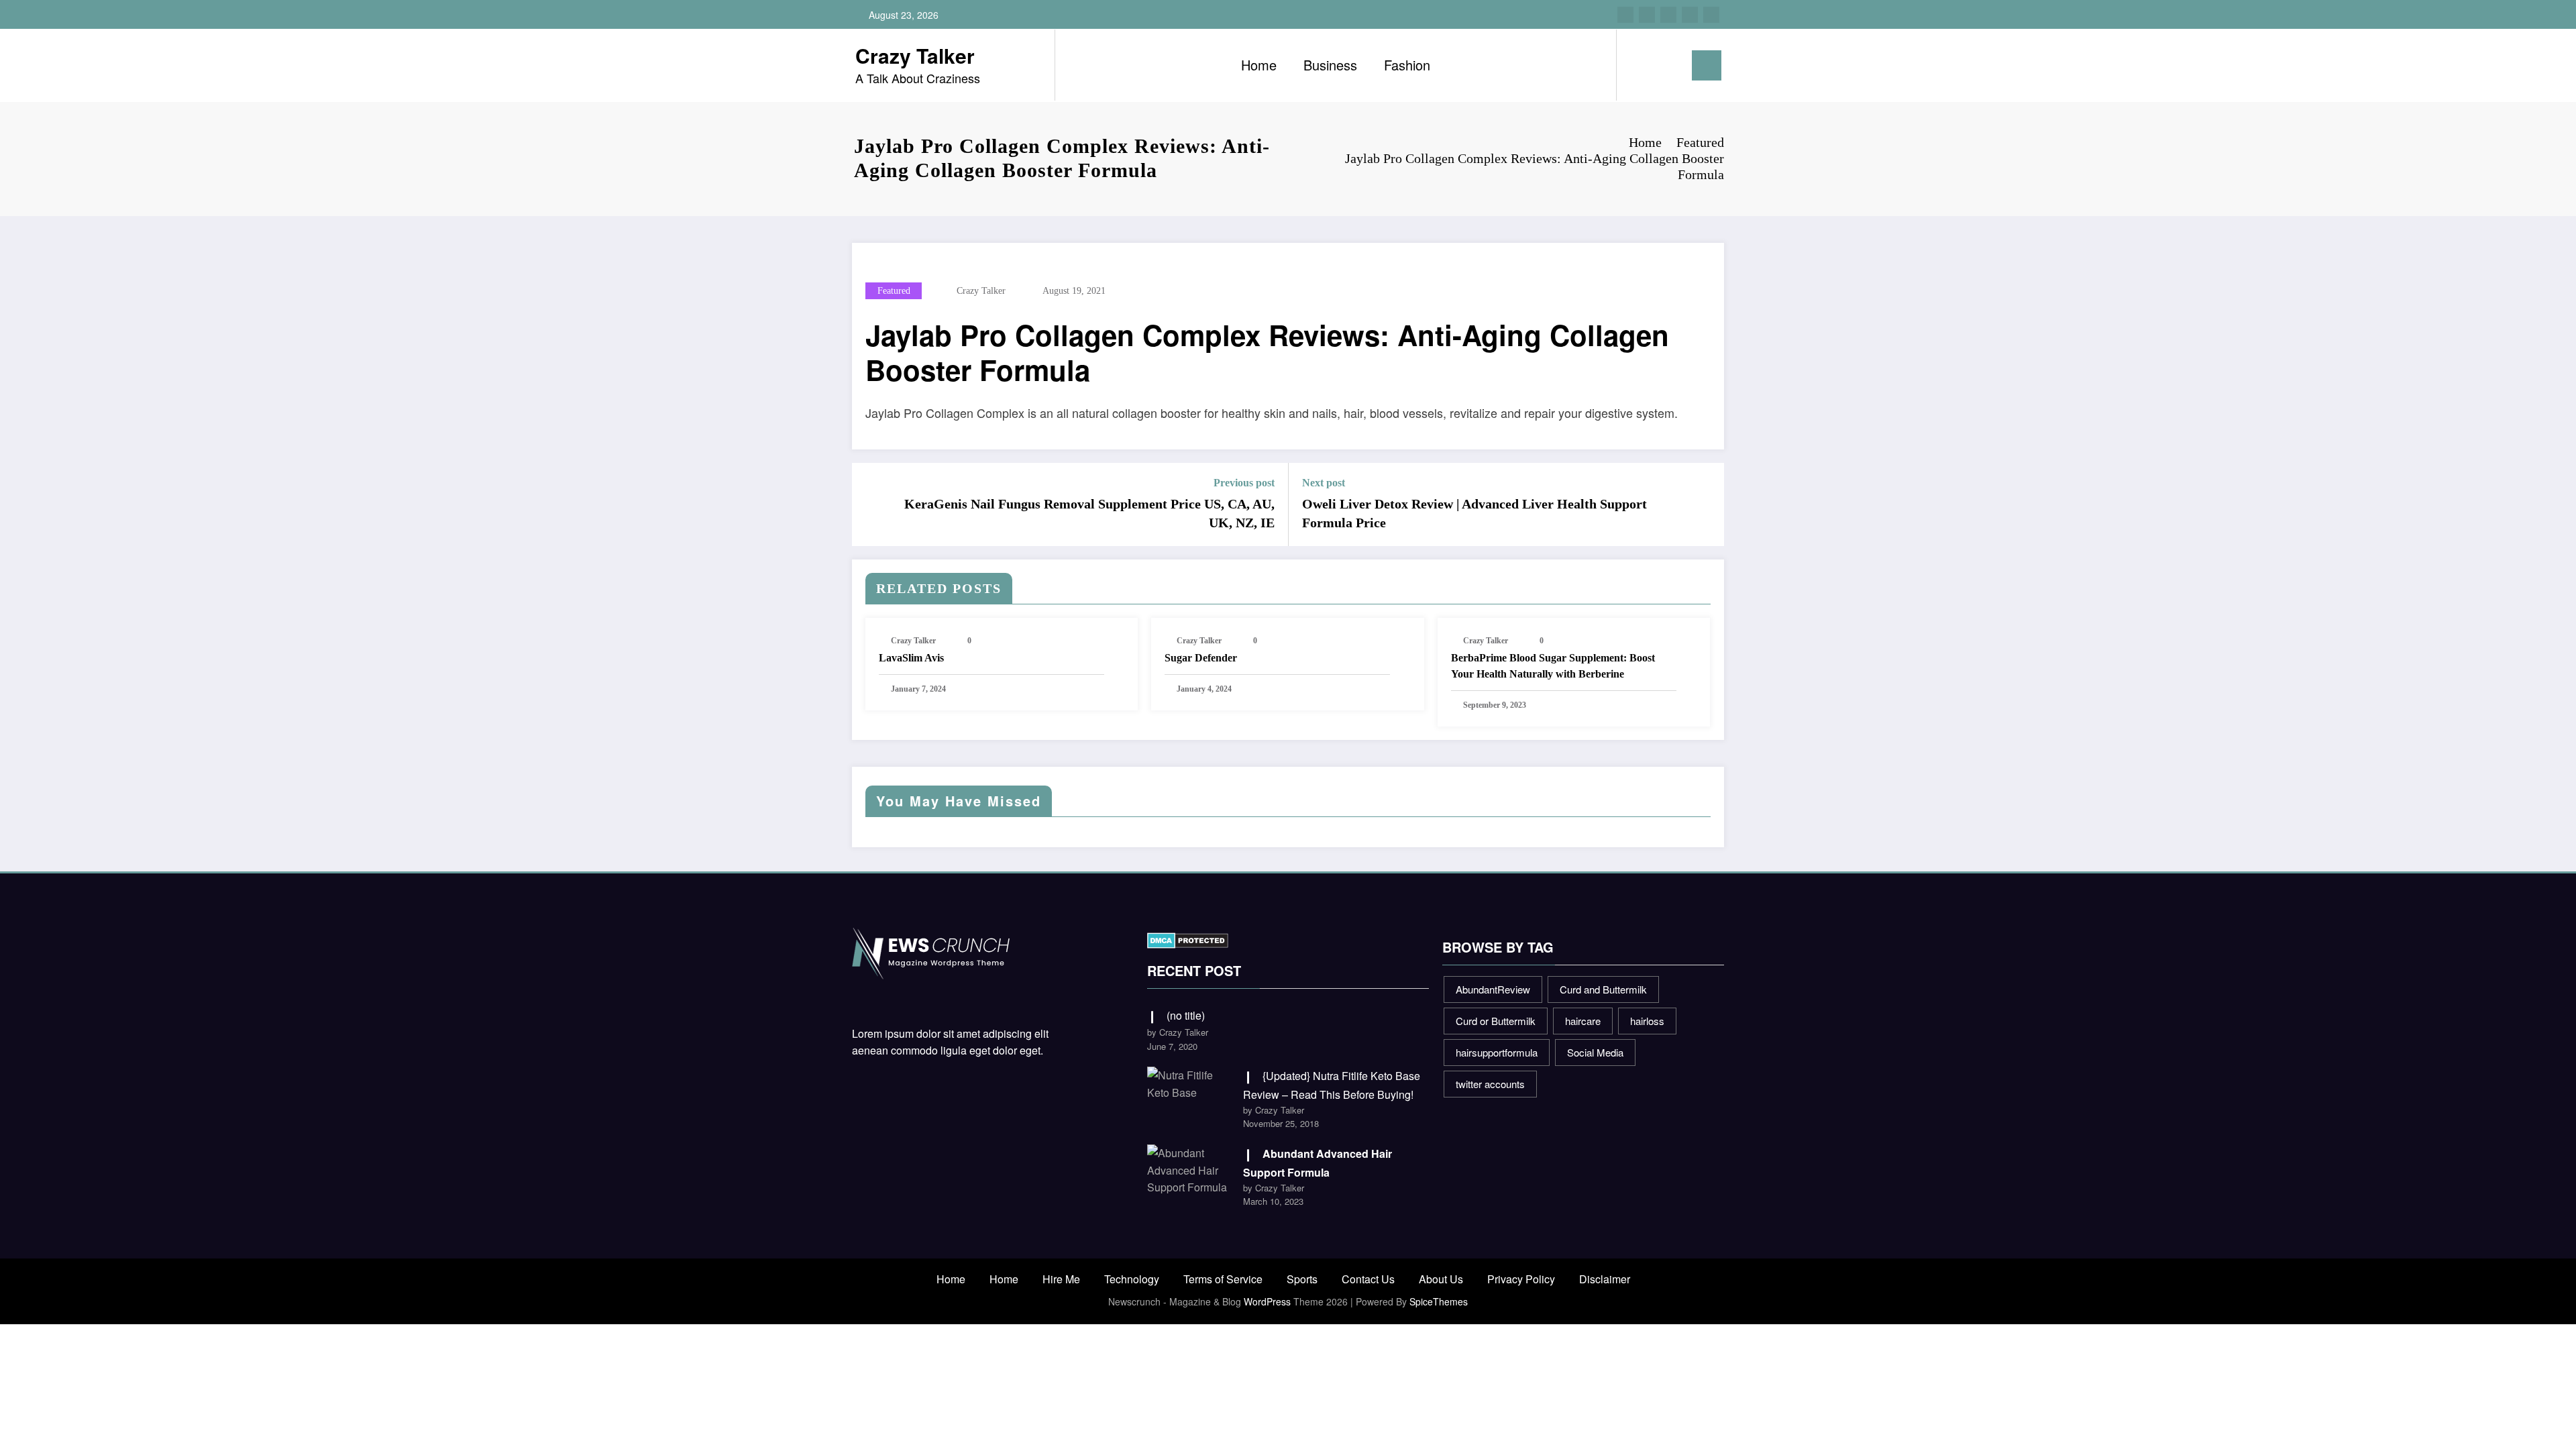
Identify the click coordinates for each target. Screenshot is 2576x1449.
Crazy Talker (915, 55)
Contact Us (1368, 1279)
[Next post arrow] (1705, 504)
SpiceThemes (1439, 1301)
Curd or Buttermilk (1496, 1021)
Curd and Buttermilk (1603, 989)
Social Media (1595, 1052)
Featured (894, 291)
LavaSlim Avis (911, 658)
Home (1259, 65)
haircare (1583, 1021)
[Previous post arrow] (871, 504)
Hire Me (1061, 1279)
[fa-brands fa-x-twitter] (1647, 15)
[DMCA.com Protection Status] (1188, 939)
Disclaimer (1605, 1279)
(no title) (1186, 1015)
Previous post (1244, 483)
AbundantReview (1493, 989)
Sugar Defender (1201, 658)
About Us (1441, 1279)
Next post (1324, 483)
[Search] (1640, 65)
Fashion (1407, 65)
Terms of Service (1223, 1279)
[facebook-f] (1625, 15)
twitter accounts (1490, 1084)
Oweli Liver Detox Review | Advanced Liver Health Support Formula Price (1474, 513)
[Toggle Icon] (1707, 65)
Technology (1132, 1279)
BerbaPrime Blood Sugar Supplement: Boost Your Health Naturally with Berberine (1553, 666)
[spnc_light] (1665, 65)
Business (1330, 65)
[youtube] (1711, 15)
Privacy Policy (1521, 1279)
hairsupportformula (1497, 1052)
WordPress (1267, 1301)
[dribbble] (1668, 15)
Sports (1302, 1279)
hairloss (1647, 1021)
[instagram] (1690, 15)
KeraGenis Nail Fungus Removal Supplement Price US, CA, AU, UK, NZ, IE (1089, 513)
